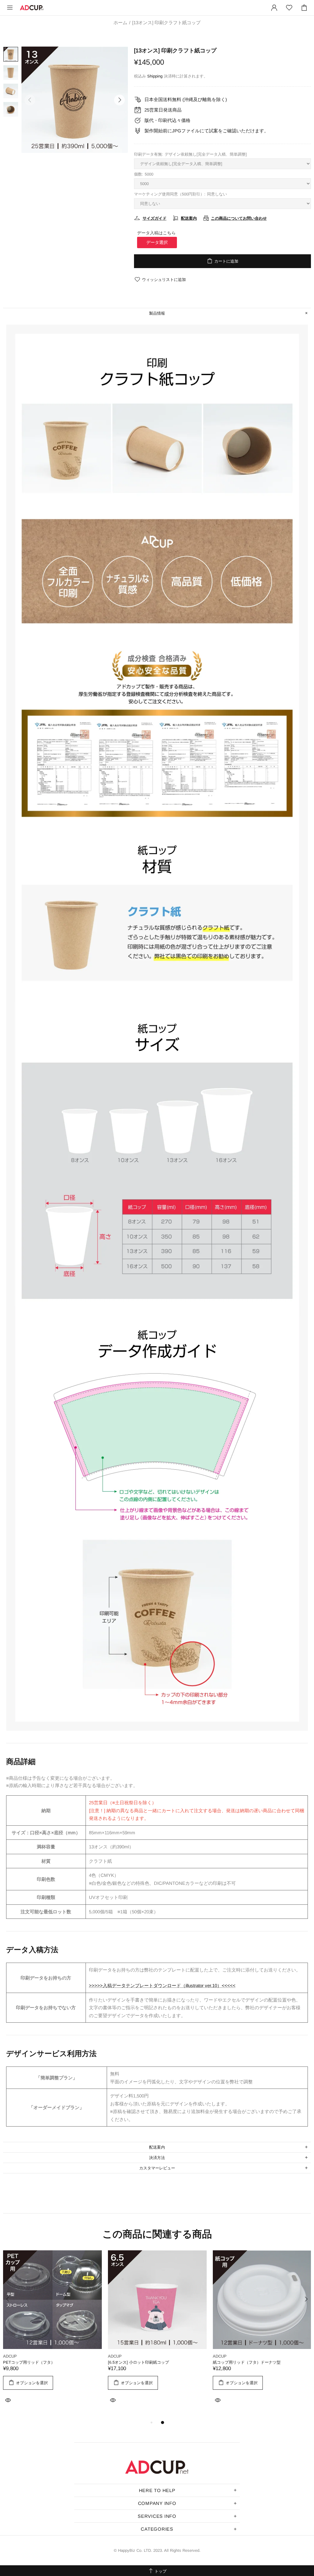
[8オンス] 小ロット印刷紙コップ (137, 2362)
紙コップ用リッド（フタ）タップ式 (245, 2362)
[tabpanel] (52, 2335)
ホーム (120, 23)
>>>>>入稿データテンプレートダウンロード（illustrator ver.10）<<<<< (162, 1985)
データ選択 (157, 242)
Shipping (155, 76)
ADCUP (32, 8)
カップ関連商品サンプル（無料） (33, 2362)
